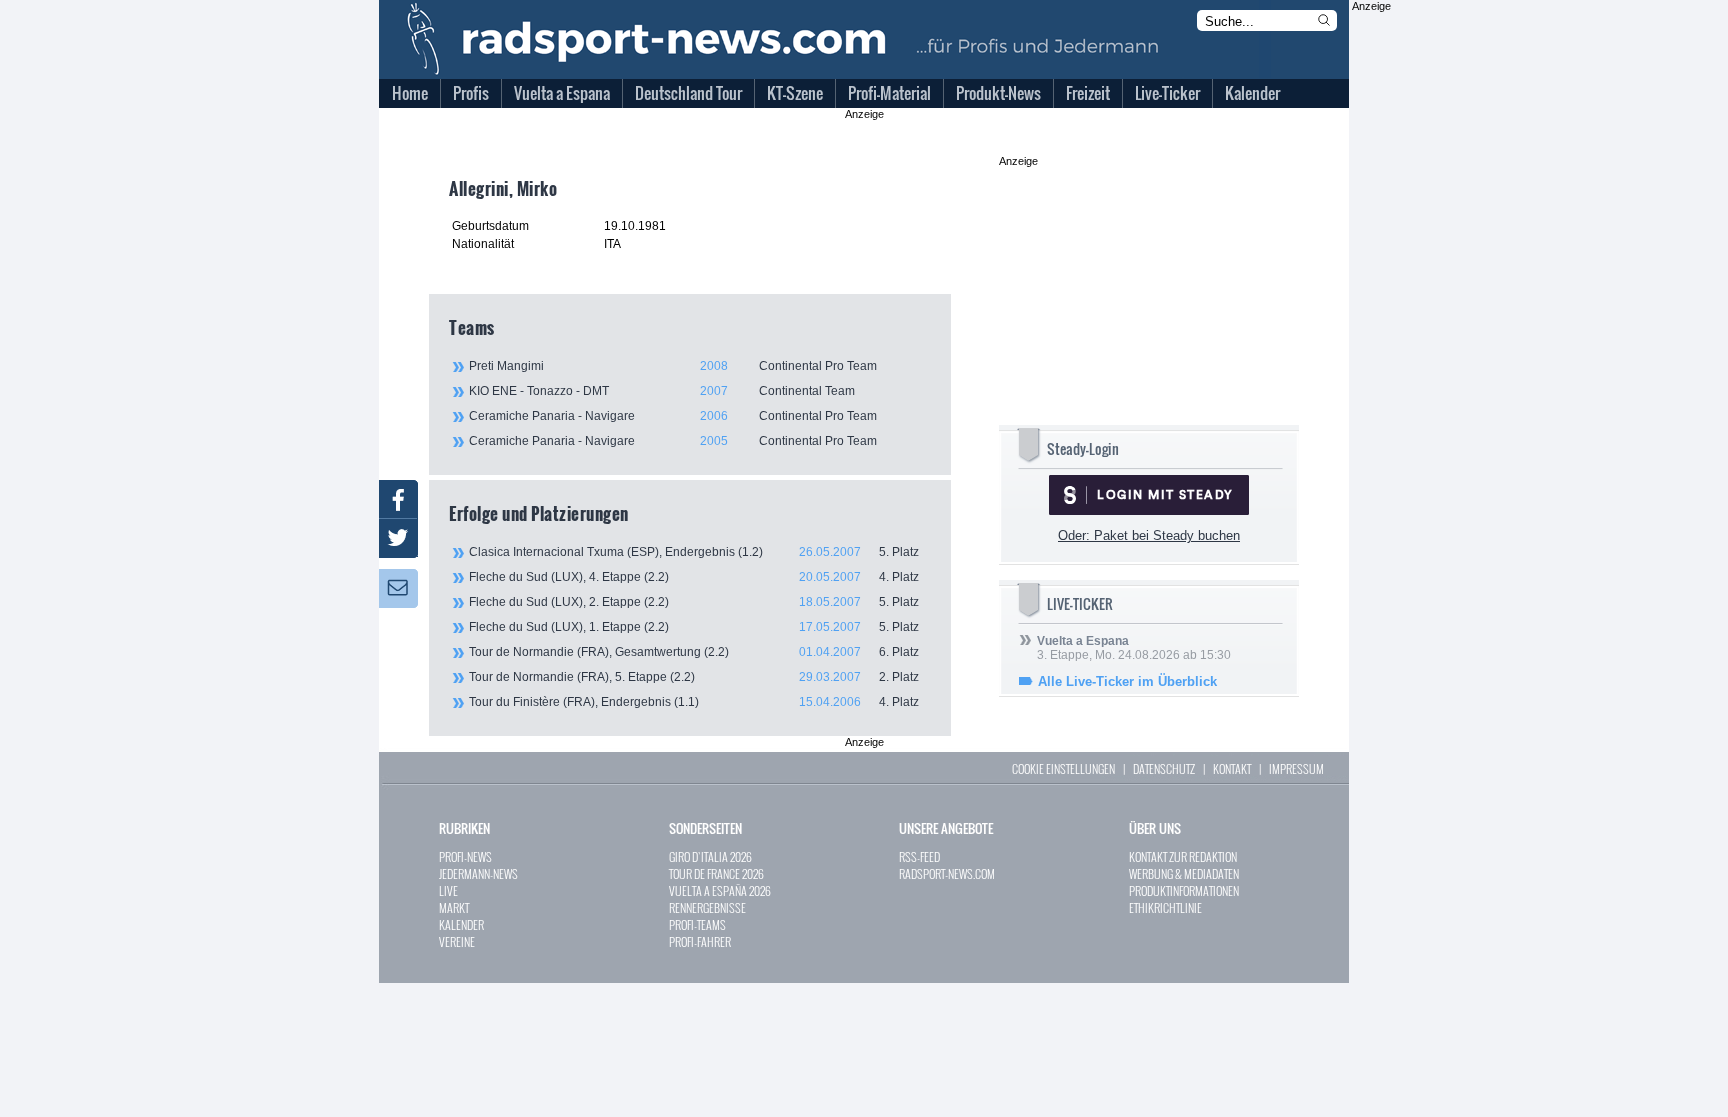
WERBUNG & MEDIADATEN (1184, 873)
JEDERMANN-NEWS (478, 873)
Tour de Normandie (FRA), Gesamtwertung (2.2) (694, 652)
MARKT (454, 907)
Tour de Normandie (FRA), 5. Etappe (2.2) (694, 677)
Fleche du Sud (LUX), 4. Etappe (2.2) (694, 577)
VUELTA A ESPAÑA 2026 (720, 890)
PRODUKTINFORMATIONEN (1184, 890)
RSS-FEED (919, 856)
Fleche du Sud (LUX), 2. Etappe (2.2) (694, 602)
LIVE (448, 890)
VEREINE (457, 941)
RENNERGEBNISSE (707, 907)
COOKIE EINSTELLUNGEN (1063, 768)
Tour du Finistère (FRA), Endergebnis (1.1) (694, 702)
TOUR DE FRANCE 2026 (716, 873)
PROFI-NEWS (465, 856)
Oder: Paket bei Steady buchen (1149, 535)
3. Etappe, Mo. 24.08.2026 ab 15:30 (1134, 648)
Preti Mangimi (673, 366)
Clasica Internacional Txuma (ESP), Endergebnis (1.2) (694, 552)
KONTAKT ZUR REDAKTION (1183, 856)
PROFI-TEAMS (697, 924)
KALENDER (461, 924)
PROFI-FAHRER (700, 941)
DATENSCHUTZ (1164, 768)
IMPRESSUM (1296, 768)
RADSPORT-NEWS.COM (947, 873)
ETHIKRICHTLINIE (1165, 907)
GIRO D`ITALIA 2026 (710, 856)
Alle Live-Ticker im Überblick (1127, 681)
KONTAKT (1232, 768)
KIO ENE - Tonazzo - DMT (662, 391)
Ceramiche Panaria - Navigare (673, 416)
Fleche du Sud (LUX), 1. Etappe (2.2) (694, 627)
